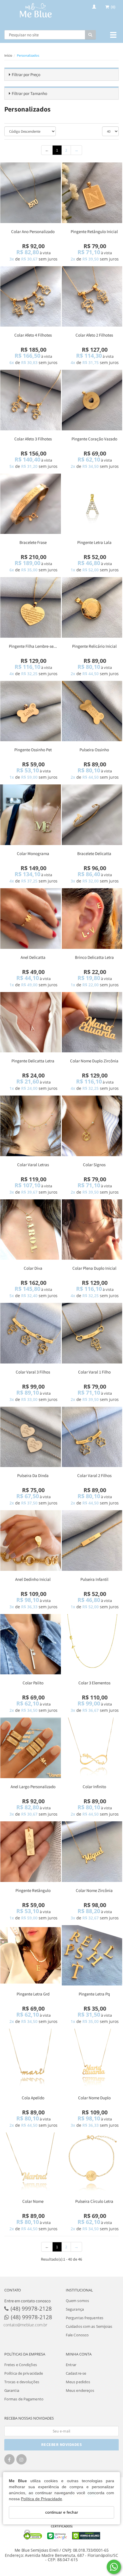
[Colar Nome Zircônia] (92, 1852)
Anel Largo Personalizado (33, 1787)
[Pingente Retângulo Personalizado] (31, 1852)
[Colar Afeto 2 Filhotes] (92, 297)
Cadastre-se (76, 2373)
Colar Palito (33, 1683)
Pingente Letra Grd (33, 1994)
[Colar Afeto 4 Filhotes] (31, 297)
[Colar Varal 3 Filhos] (31, 1333)
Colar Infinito (94, 1787)
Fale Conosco (77, 2335)
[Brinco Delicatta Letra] (92, 919)
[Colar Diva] (31, 1230)
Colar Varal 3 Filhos (33, 1372)
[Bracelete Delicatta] (92, 815)
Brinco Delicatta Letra (94, 957)
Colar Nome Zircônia (94, 1890)
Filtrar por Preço (26, 74)
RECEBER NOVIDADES (62, 2444)
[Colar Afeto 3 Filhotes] (31, 400)
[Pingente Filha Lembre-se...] (31, 607)
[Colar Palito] (31, 1644)
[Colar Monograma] (31, 815)
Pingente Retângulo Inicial (94, 231)
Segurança (75, 2309)
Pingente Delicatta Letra (33, 1061)
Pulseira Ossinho (94, 750)
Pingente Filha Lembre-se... (33, 646)
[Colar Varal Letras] (31, 1126)
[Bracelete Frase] (31, 504)
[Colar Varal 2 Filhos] (92, 1437)
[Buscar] (90, 35)
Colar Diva (33, 1268)
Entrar (71, 2365)
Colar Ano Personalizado (33, 231)
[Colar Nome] (31, 2163)
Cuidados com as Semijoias (89, 2326)
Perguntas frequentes (85, 2318)
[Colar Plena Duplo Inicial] (92, 1230)
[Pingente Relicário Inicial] (92, 607)
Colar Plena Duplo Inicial (94, 1268)
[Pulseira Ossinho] (92, 711)
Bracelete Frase (33, 542)
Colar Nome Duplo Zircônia (94, 1061)
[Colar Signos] (92, 1126)
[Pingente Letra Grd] (31, 1955)
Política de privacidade (24, 2373)
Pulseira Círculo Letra (94, 2201)
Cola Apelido (33, 2098)
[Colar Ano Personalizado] (31, 193)
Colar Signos (94, 1165)
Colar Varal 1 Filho (94, 1372)
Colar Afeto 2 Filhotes (94, 335)
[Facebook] (9, 2461)
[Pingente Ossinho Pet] (31, 711)
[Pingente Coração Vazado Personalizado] (92, 400)
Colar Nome (33, 2201)
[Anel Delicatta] (31, 919)
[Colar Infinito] (92, 1748)
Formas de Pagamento (24, 2399)
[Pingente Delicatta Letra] (31, 1022)
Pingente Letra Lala (94, 542)
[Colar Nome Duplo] (92, 2059)
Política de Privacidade (41, 2499)
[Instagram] (21, 2461)
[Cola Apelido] (31, 2059)
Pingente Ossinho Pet (33, 750)
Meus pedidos (78, 2382)
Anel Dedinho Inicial (33, 1579)
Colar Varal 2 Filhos (94, 1475)
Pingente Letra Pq (94, 1994)
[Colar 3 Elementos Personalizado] (92, 1644)
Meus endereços (80, 2390)
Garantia (12, 2390)
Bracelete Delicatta (94, 853)
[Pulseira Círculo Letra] (92, 2163)
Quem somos (77, 2301)
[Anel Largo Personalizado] (31, 1748)
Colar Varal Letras (33, 1165)
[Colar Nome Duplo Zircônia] (92, 1022)
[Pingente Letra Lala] (92, 504)
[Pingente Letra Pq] (92, 1955)
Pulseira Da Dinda (33, 1475)
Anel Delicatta (33, 957)
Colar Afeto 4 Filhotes (33, 335)
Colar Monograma (33, 853)
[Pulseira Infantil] (92, 1541)
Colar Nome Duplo (94, 2098)
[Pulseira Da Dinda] (31, 1437)
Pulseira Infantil (94, 1579)
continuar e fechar (62, 2512)
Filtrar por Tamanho (29, 93)
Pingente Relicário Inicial (94, 646)
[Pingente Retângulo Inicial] (92, 193)
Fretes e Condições (21, 2365)
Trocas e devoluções (22, 2382)
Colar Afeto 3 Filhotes (33, 439)
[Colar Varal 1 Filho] (92, 1333)
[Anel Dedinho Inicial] (31, 1541)
